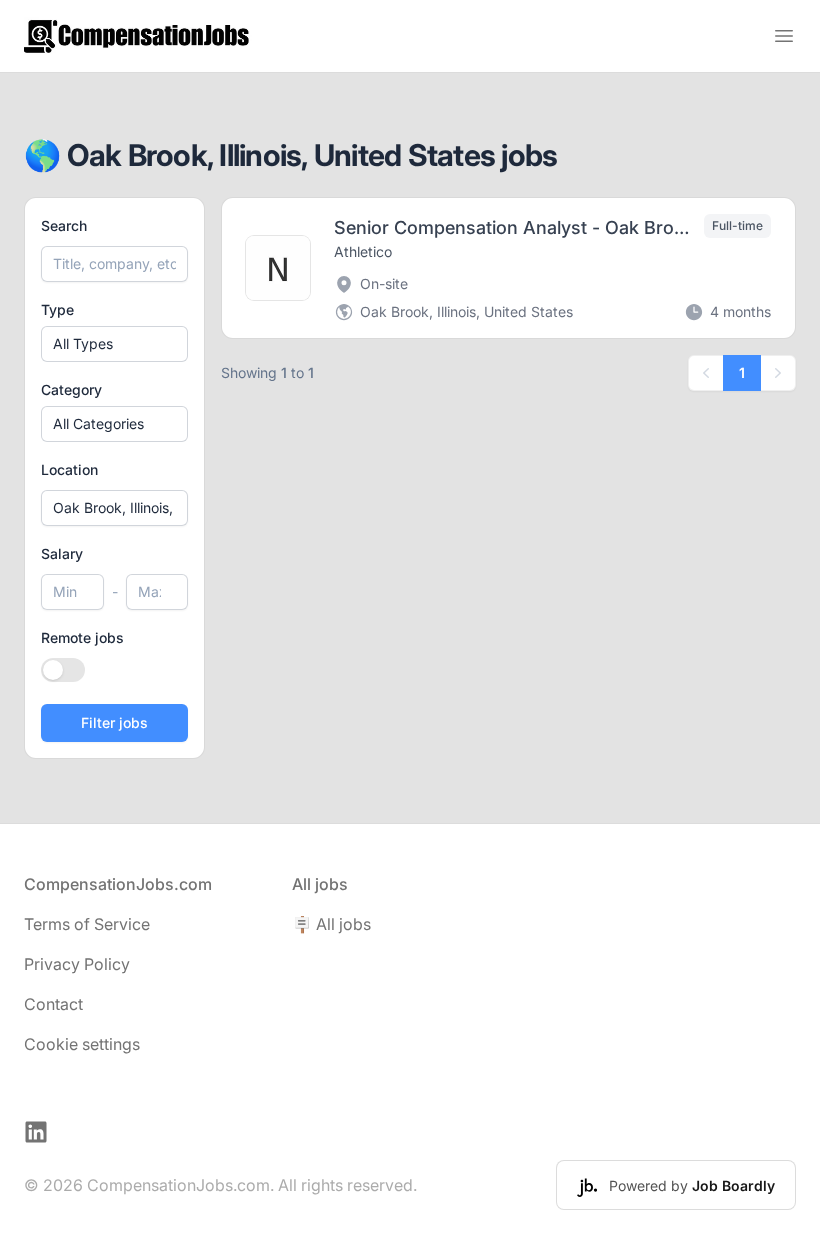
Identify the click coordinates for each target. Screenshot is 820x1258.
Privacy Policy (77, 964)
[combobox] (114, 508)
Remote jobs (82, 637)
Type (57, 309)
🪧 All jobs (331, 924)
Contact (53, 1004)
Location (69, 469)
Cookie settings (82, 1044)
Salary (62, 553)
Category (71, 389)
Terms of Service (87, 924)
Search (64, 225)
